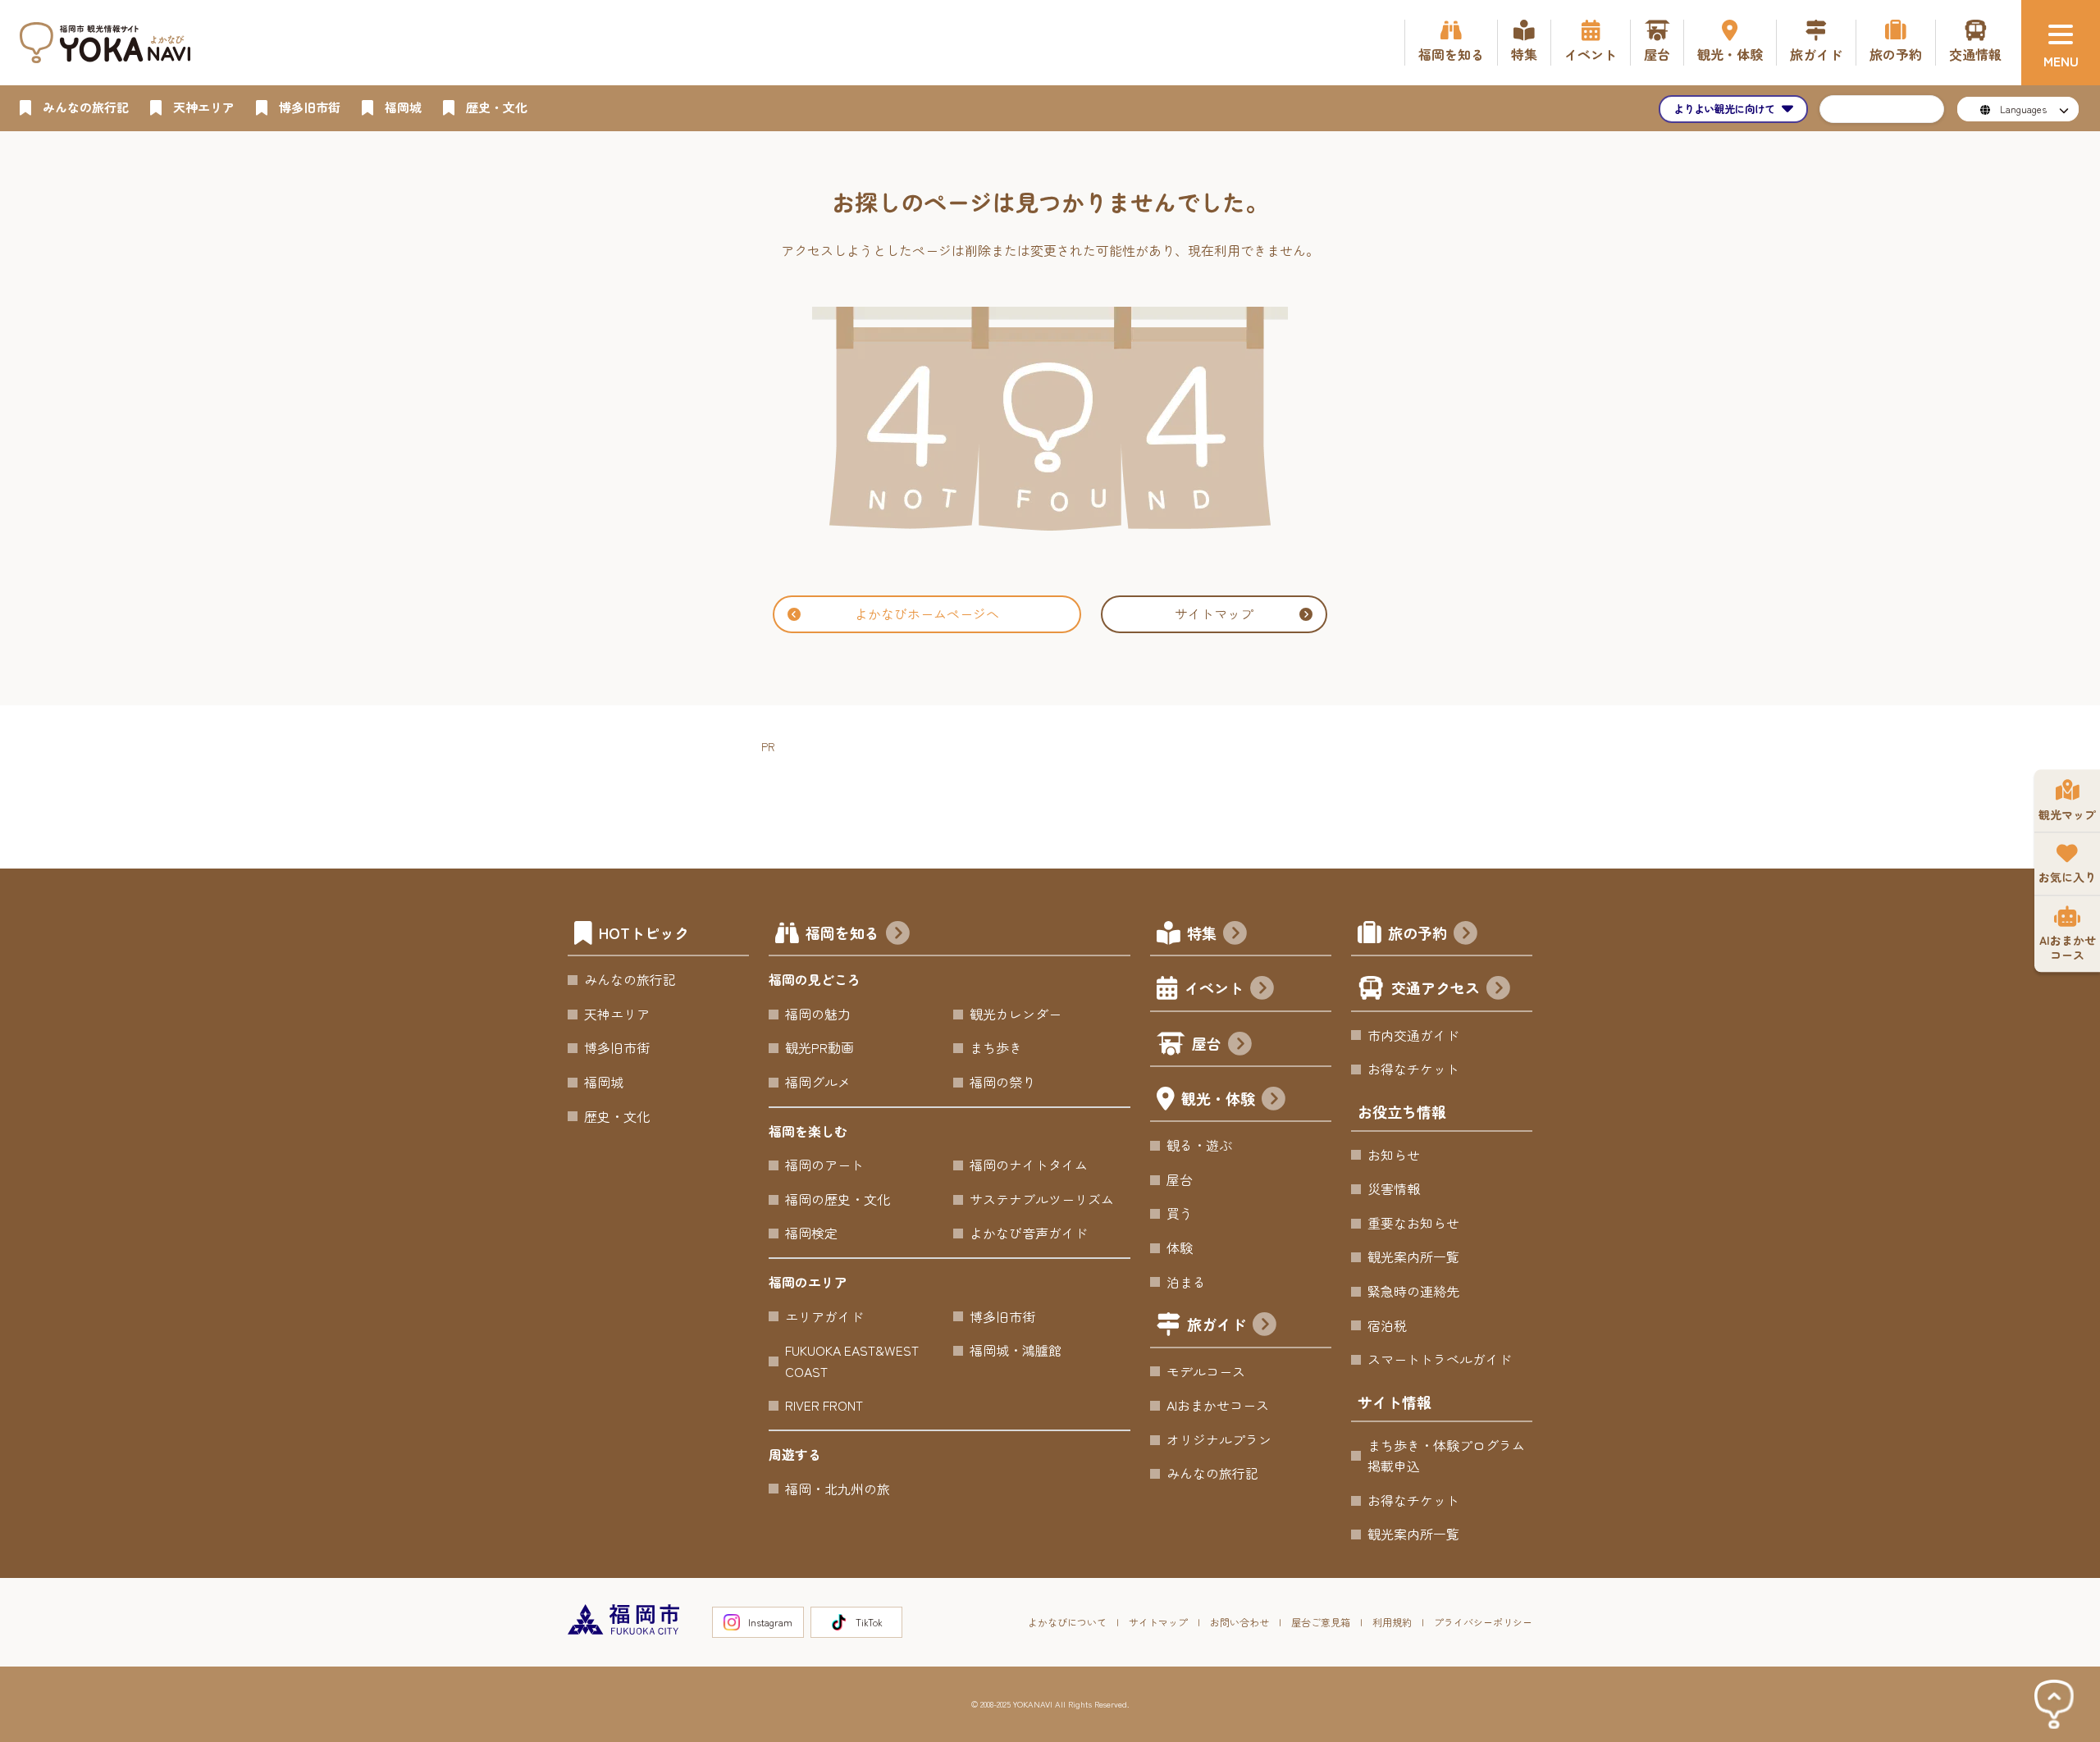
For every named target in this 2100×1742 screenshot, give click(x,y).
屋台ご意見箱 (1321, 1622)
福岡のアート (824, 1165)
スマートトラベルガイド (1440, 1359)
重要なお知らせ (1413, 1223)
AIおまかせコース (1218, 1405)
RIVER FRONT (824, 1405)
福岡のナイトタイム (1029, 1165)
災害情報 (1394, 1188)
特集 (1202, 933)
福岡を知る (842, 933)
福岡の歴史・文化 (838, 1199)
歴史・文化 (617, 1116)
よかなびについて (1067, 1622)
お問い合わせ (1239, 1622)
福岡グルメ (818, 1082)
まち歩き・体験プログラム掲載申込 (1446, 1456)
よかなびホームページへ (927, 613)
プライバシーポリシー (1483, 1622)
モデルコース (1206, 1371)
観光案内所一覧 (1413, 1256)
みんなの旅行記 (630, 979)
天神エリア (617, 1014)
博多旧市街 (617, 1047)
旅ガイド (1217, 1324)
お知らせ (1394, 1155)
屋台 (1207, 1043)
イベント (1214, 987)
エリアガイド (824, 1316)
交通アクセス (1436, 987)
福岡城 (604, 1082)
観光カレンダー (1016, 1014)
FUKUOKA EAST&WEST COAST (852, 1361)
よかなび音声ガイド (1029, 1233)
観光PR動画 (819, 1047)
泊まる (1186, 1282)
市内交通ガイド (1413, 1035)
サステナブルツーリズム (1042, 1199)
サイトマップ (1214, 613)
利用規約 (1392, 1622)
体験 (1180, 1247)
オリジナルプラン (1219, 1439)
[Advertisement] (1060, 793)
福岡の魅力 (818, 1014)
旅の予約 (1417, 933)
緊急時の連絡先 (1413, 1291)
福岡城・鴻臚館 (1016, 1350)
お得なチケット (1413, 1069)
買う (1180, 1213)
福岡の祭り (1002, 1082)
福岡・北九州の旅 (838, 1489)
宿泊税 (1387, 1325)
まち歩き (996, 1047)
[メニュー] (2061, 43)
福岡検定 (811, 1233)
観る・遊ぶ (1199, 1145)
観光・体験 (1218, 1098)
